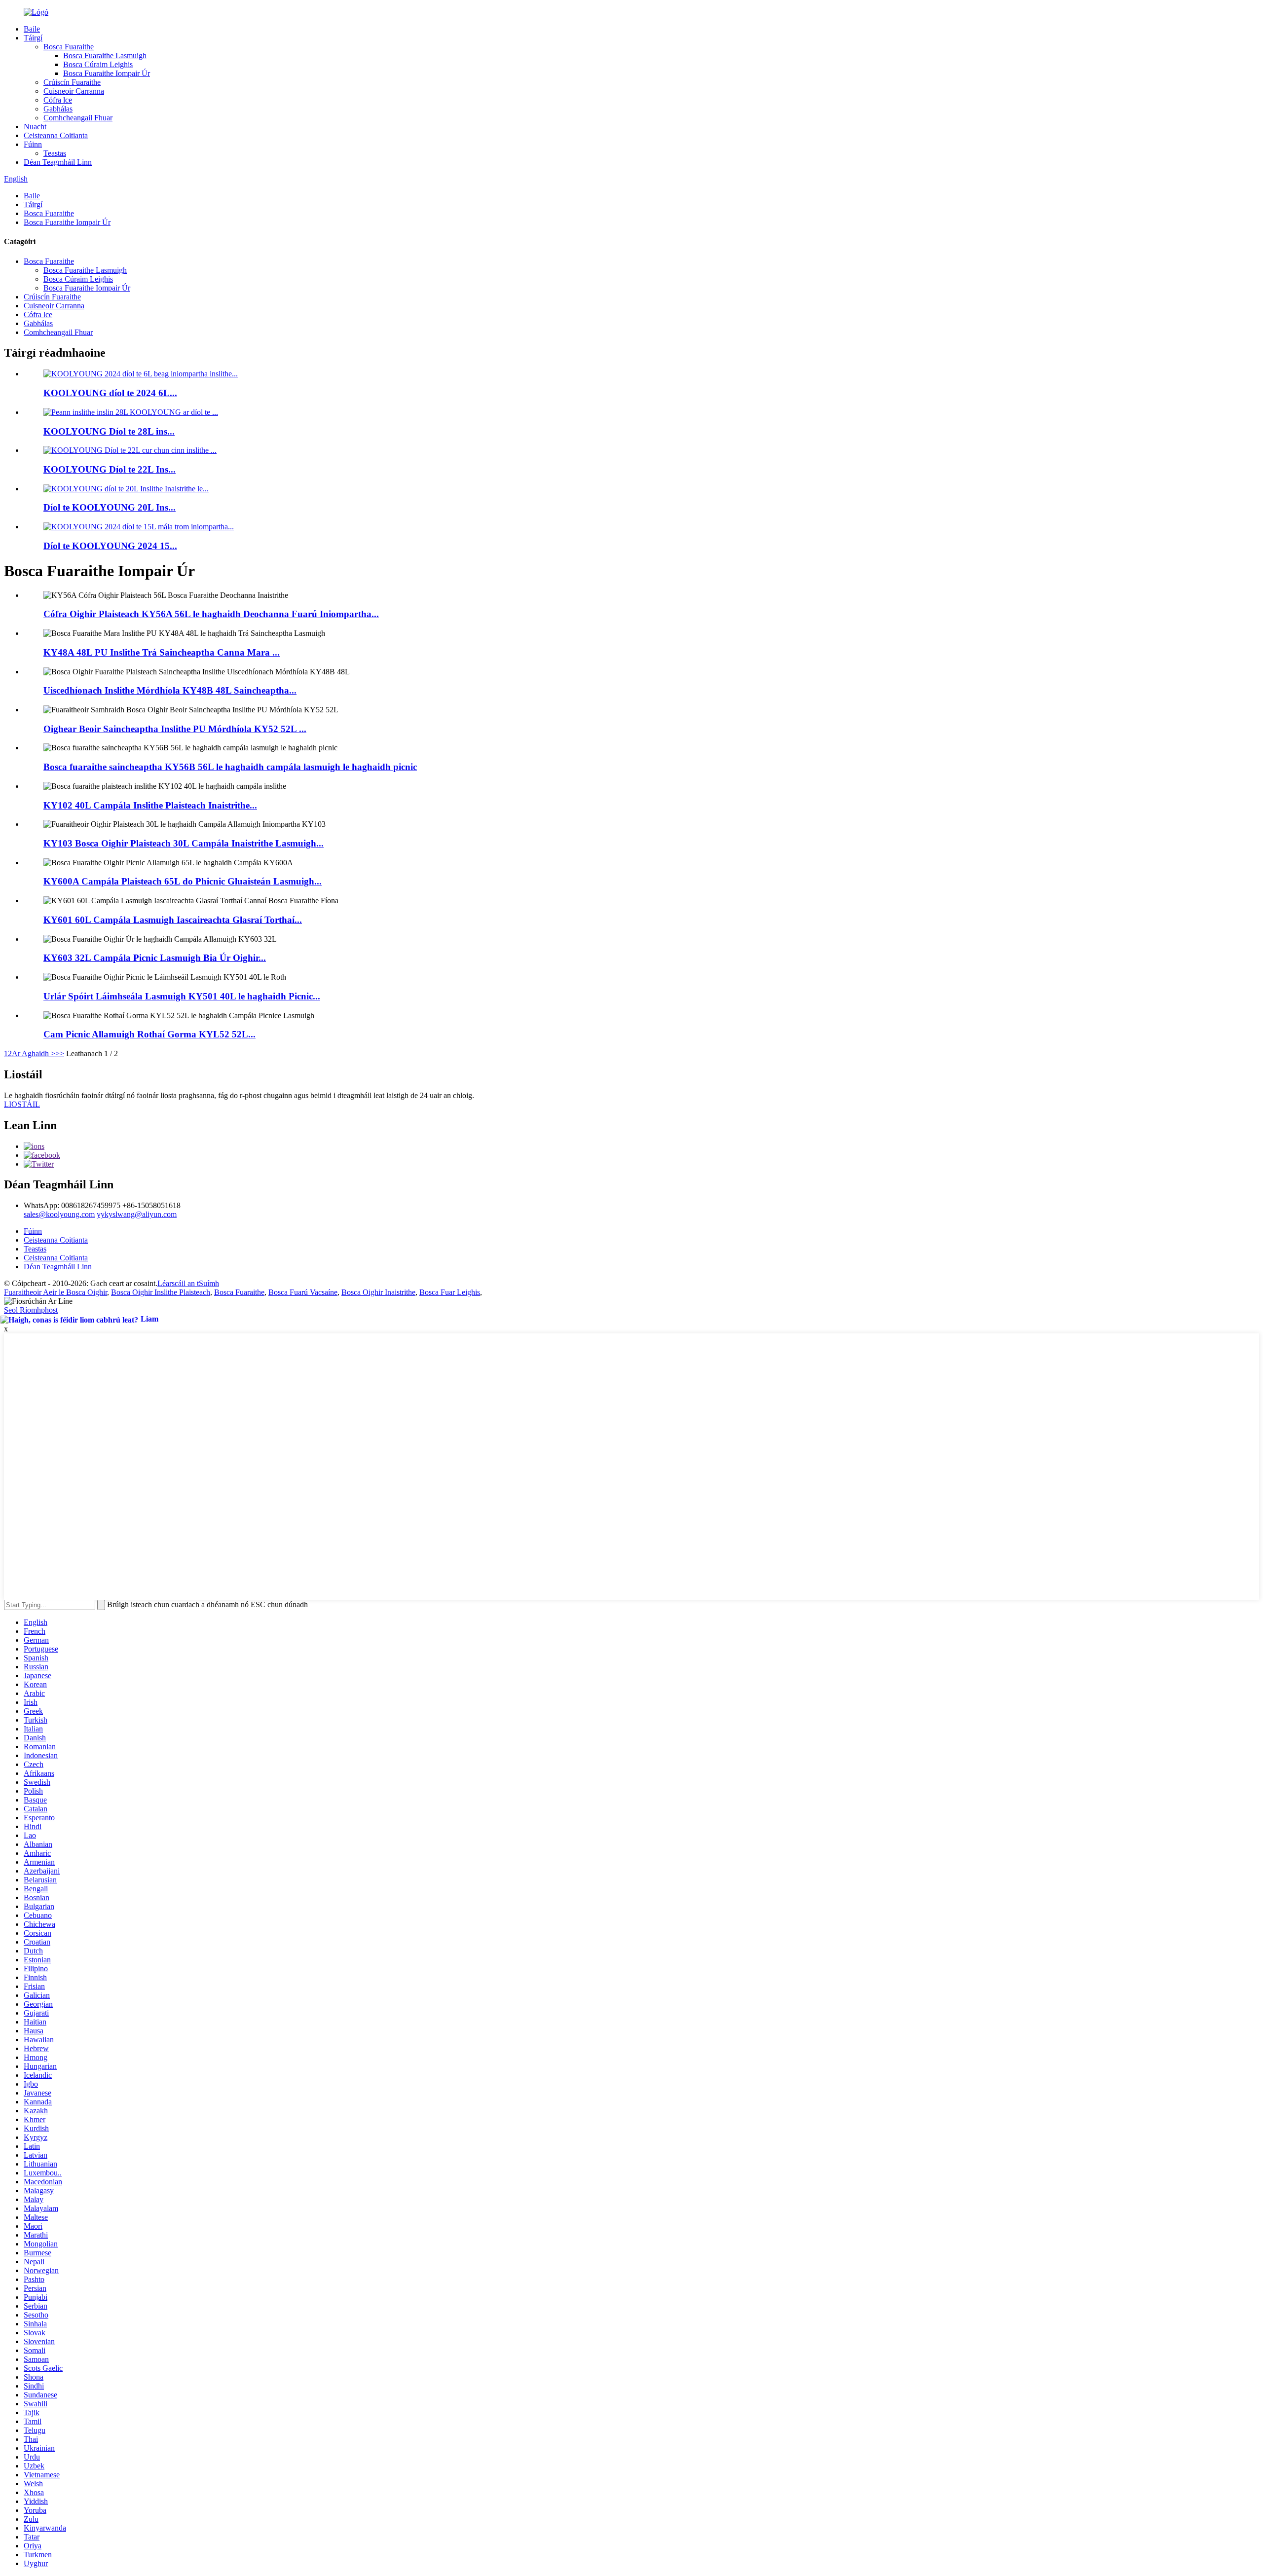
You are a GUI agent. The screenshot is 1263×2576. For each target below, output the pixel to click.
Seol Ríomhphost (31, 1310)
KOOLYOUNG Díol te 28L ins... (109, 431)
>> (60, 1053)
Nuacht (35, 127)
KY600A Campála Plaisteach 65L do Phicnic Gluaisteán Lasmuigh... (183, 881)
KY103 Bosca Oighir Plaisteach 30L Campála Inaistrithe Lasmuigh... (184, 843)
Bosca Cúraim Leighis (98, 64)
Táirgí (33, 38)
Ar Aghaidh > (34, 1053)
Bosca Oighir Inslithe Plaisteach (161, 1292)
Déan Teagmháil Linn (58, 162)
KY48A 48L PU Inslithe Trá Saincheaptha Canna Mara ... (162, 652)
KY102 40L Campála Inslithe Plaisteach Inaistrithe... (150, 805)
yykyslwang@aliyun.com (137, 1214)
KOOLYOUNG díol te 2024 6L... (110, 393)
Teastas (55, 153)
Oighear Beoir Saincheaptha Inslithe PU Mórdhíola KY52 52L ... (175, 729)
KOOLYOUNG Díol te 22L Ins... (110, 469)
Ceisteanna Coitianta (56, 135)
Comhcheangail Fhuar (78, 118)
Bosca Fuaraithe (69, 47)
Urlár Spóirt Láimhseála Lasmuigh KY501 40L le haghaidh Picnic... (182, 996)
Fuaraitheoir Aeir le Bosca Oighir (56, 1292)
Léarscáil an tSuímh (188, 1283)
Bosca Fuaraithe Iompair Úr (107, 73)
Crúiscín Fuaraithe (72, 82)
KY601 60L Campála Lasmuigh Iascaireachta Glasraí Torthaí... (173, 920)
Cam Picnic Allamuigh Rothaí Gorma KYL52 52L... (149, 1034)
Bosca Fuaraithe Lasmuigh (105, 55)
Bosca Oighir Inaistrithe (378, 1292)
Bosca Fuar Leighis (450, 1292)
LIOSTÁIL (22, 1104)
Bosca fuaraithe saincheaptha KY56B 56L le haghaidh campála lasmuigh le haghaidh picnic (230, 767)
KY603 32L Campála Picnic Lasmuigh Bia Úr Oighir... (155, 958)
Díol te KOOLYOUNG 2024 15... (110, 546)
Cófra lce (58, 100)
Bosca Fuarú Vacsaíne (303, 1292)
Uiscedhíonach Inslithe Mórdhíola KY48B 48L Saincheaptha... (170, 690)
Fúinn (33, 144)
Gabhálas (58, 109)
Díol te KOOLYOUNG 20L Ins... (110, 507)
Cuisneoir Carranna (74, 91)
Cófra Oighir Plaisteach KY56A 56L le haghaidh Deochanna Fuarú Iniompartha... (211, 614)
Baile (32, 29)
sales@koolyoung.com (59, 1214)
